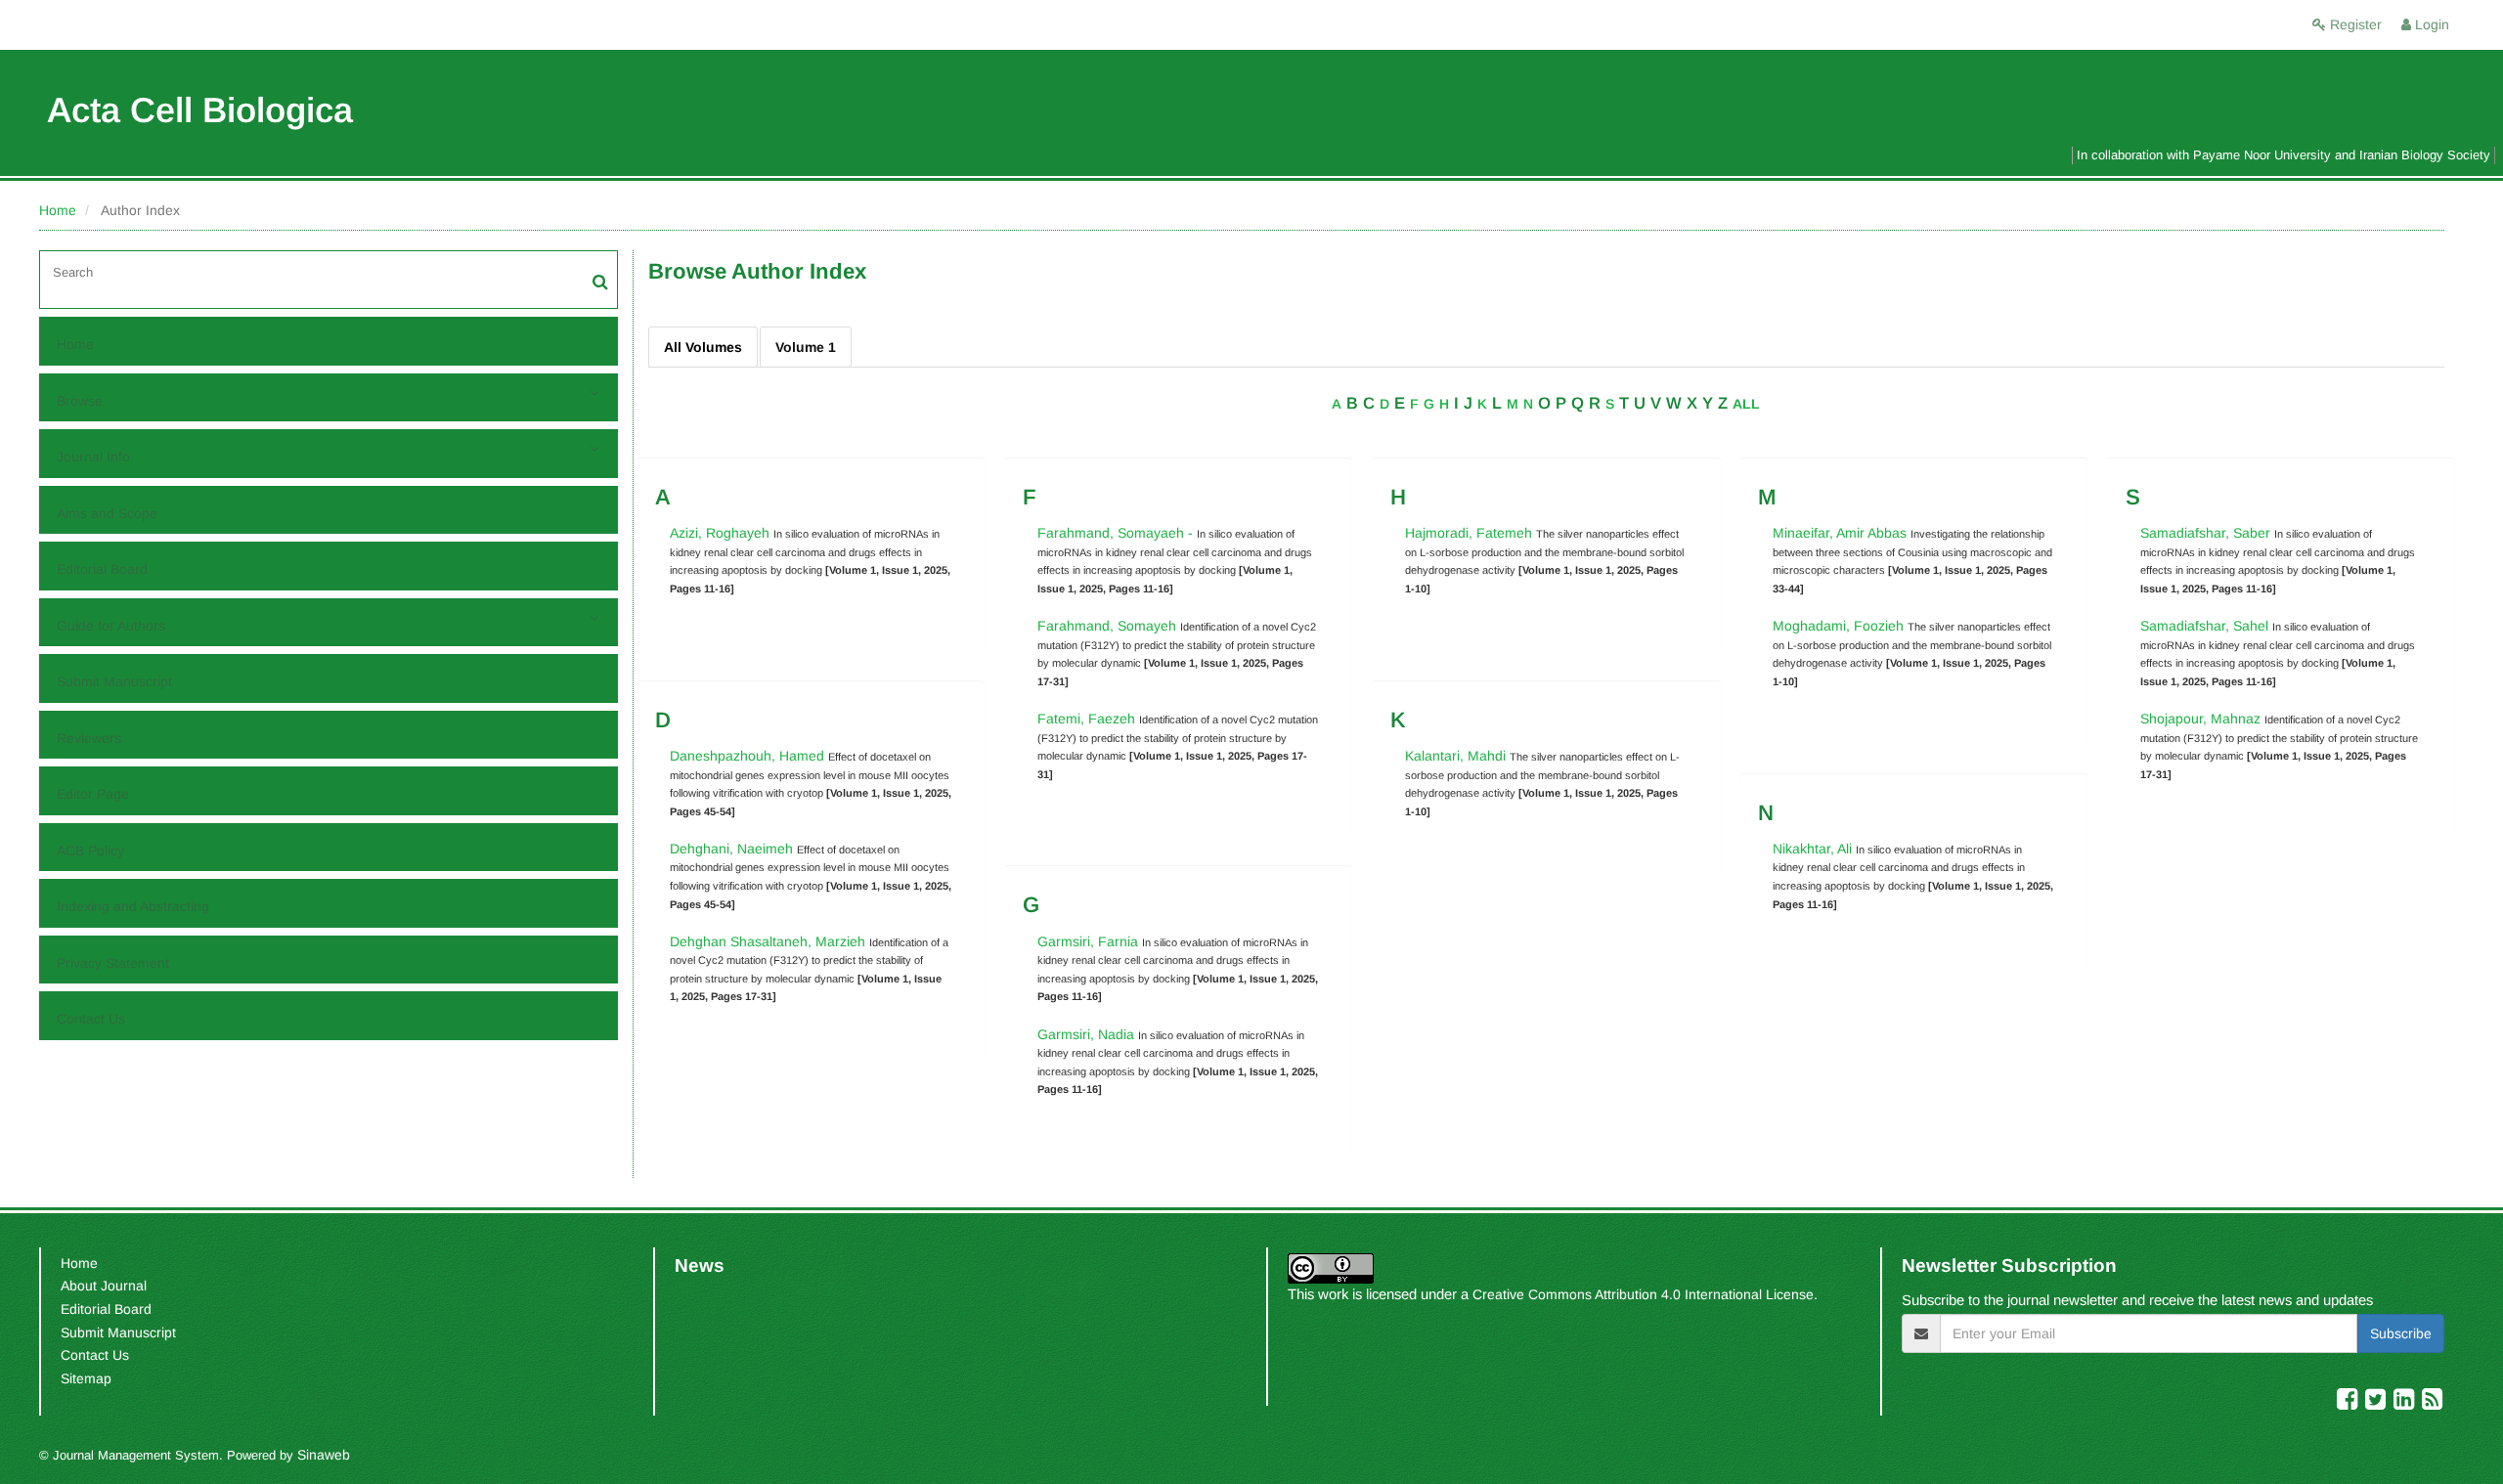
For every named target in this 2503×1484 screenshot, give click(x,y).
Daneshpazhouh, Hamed (749, 756)
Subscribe (2401, 1333)
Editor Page (93, 794)
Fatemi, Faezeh (1088, 719)
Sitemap (86, 1378)
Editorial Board (102, 569)
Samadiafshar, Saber (2207, 533)
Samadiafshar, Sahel (2206, 626)
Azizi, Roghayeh (722, 533)
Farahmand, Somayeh (1109, 626)
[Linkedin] (2406, 1403)
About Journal (104, 1286)
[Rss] (2432, 1403)
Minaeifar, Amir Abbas (1840, 533)
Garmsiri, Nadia (1088, 1034)
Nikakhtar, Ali (1814, 849)
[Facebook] (2349, 1403)
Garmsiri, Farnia (1090, 941)
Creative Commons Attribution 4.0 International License (1643, 1294)
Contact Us (91, 1019)
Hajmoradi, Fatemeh (1471, 533)
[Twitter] (2377, 1403)
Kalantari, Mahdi (1457, 756)
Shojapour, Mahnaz (2202, 719)
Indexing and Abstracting (133, 906)
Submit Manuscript (114, 681)
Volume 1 (806, 347)
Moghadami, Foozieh (1840, 626)
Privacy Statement (113, 963)
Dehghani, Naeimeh (733, 849)
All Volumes (703, 347)
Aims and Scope (107, 513)
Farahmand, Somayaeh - (1115, 533)
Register (2354, 24)
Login (2430, 24)
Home (58, 210)
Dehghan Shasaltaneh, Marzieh (769, 941)
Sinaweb (324, 1455)
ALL (1746, 404)
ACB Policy (90, 851)
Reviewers (89, 738)
